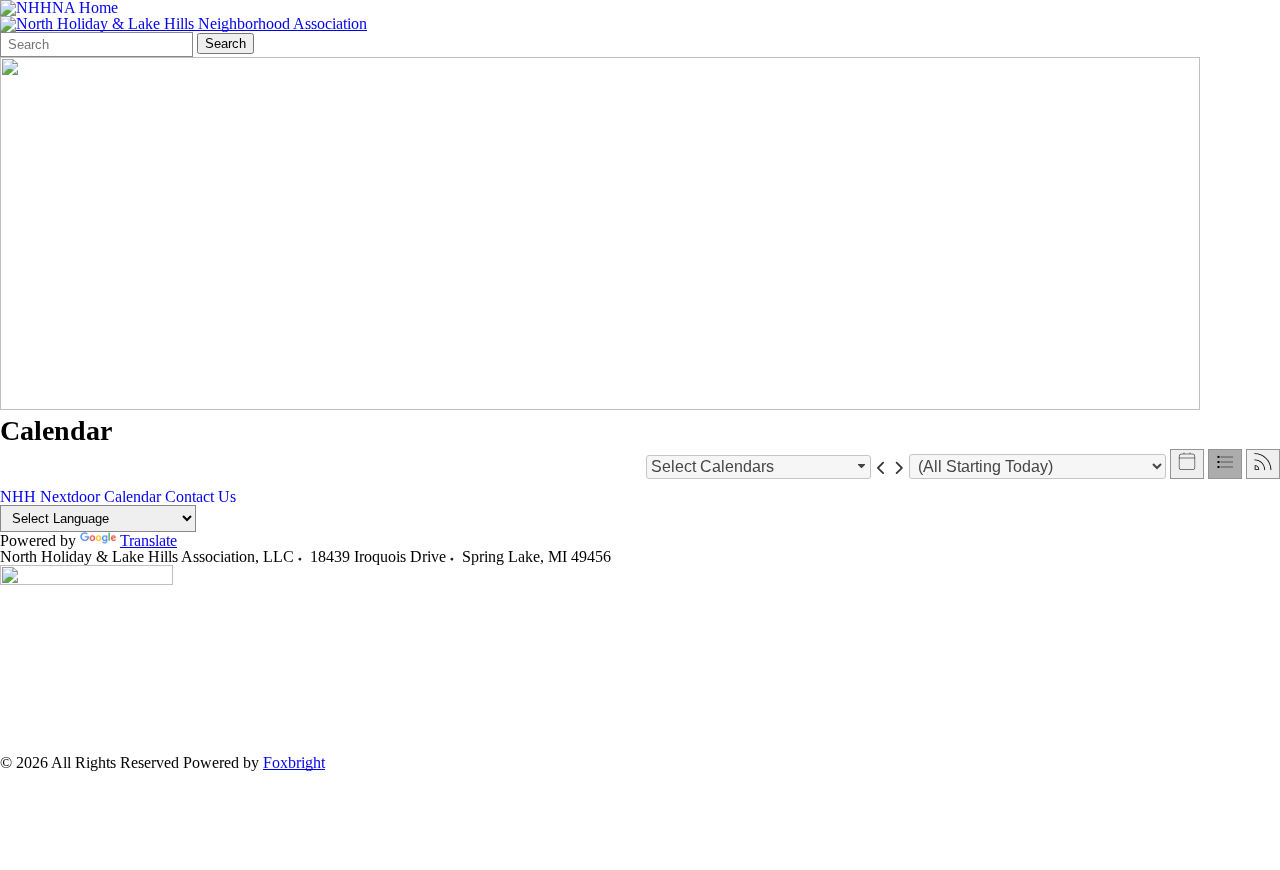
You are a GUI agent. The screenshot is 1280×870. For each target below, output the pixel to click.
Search (225, 43)
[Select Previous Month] (881, 466)
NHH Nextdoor (50, 496)
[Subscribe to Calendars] (1263, 464)
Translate (148, 540)
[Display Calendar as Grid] (1187, 464)
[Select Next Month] (898, 466)
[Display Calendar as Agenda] (1225, 464)
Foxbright (294, 762)
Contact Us (200, 496)
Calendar (132, 496)
